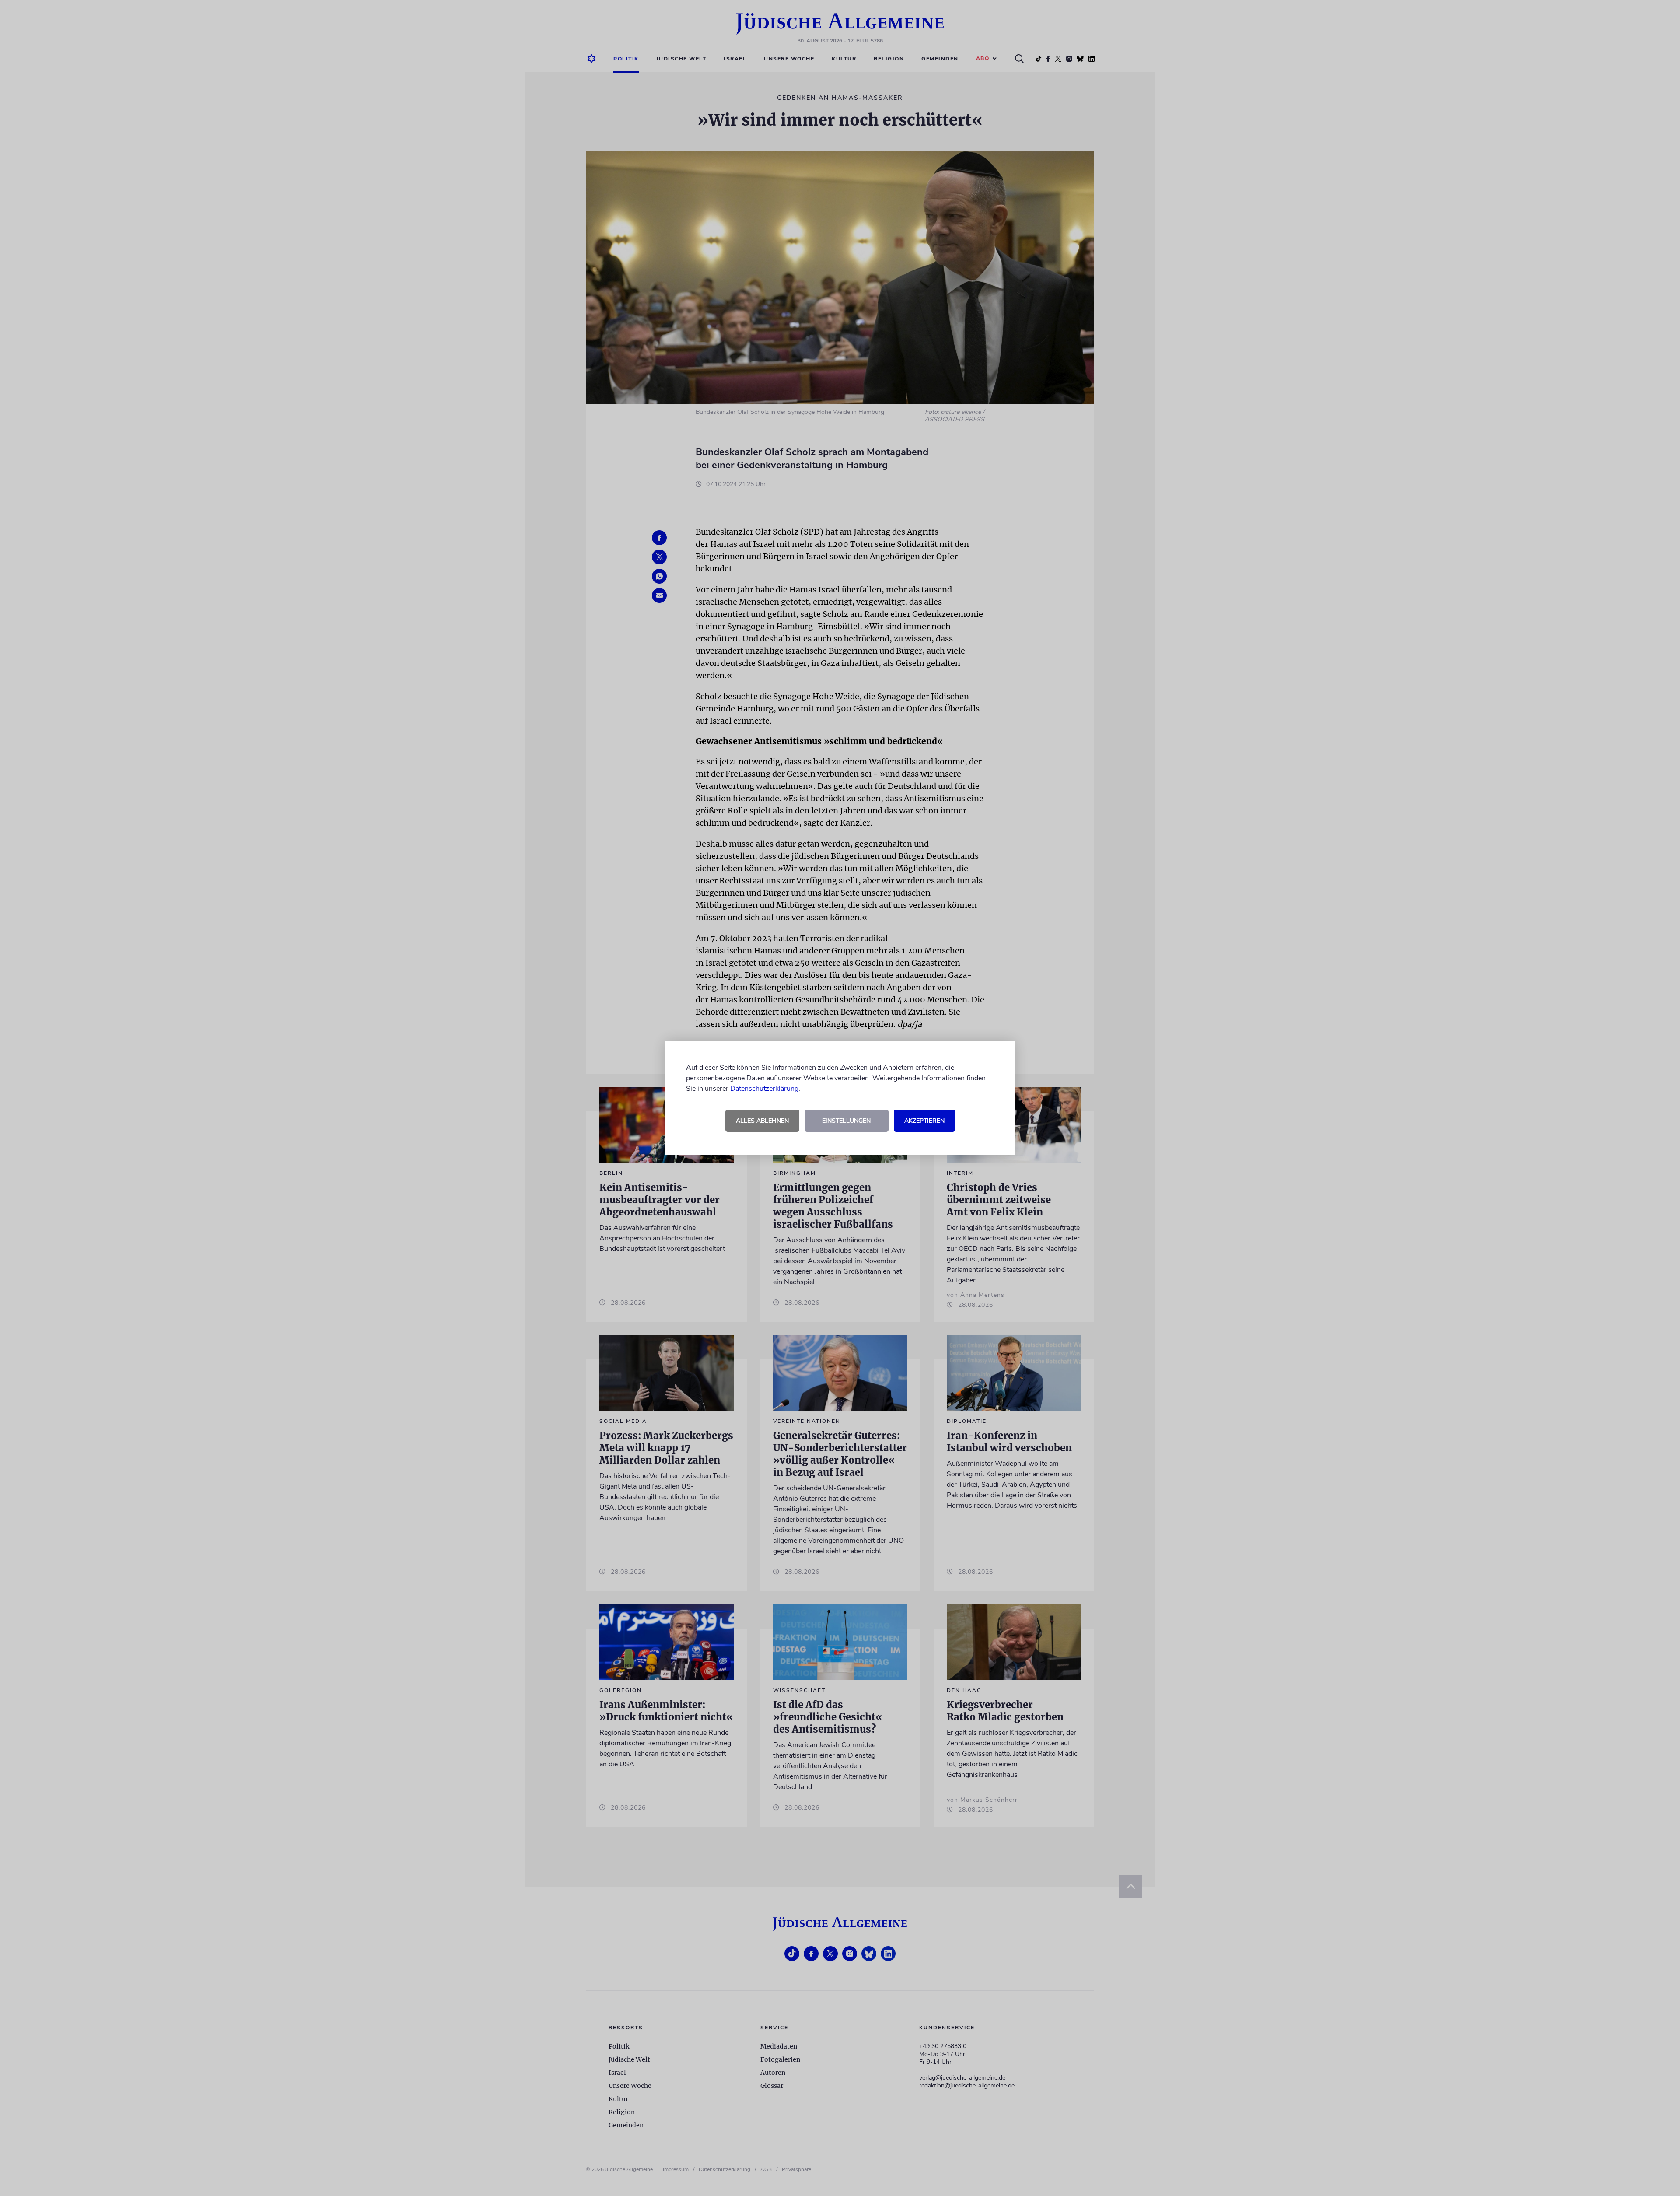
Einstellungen (846, 1121)
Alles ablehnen (762, 1121)
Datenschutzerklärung (764, 1089)
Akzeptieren (924, 1121)
